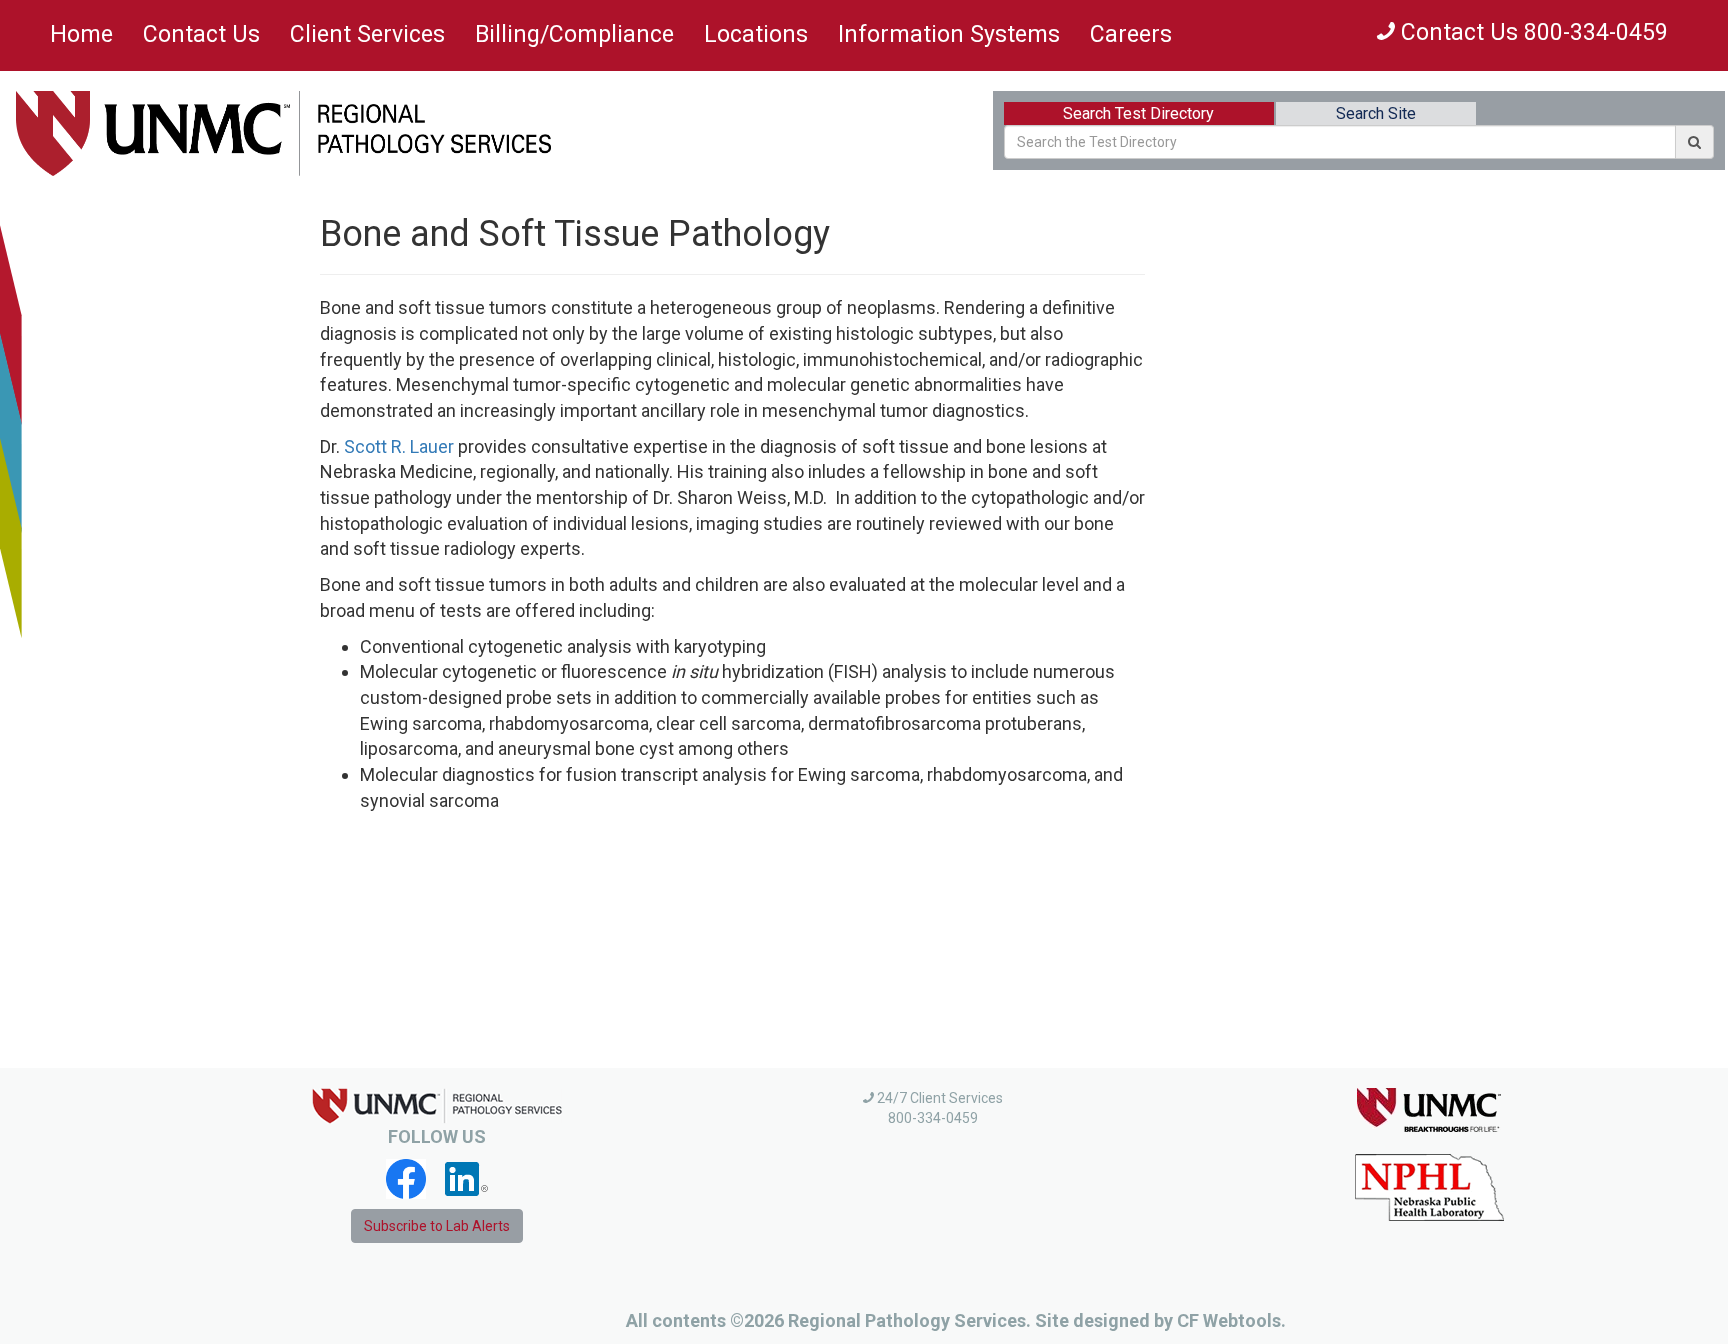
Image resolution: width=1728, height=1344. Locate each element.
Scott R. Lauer (399, 446)
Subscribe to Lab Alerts (437, 1226)
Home (81, 34)
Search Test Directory (1138, 113)
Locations (756, 34)
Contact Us (201, 34)
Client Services (367, 34)
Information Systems (949, 34)
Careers (1131, 34)
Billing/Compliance (574, 34)
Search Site (1376, 113)
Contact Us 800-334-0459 (1531, 32)
